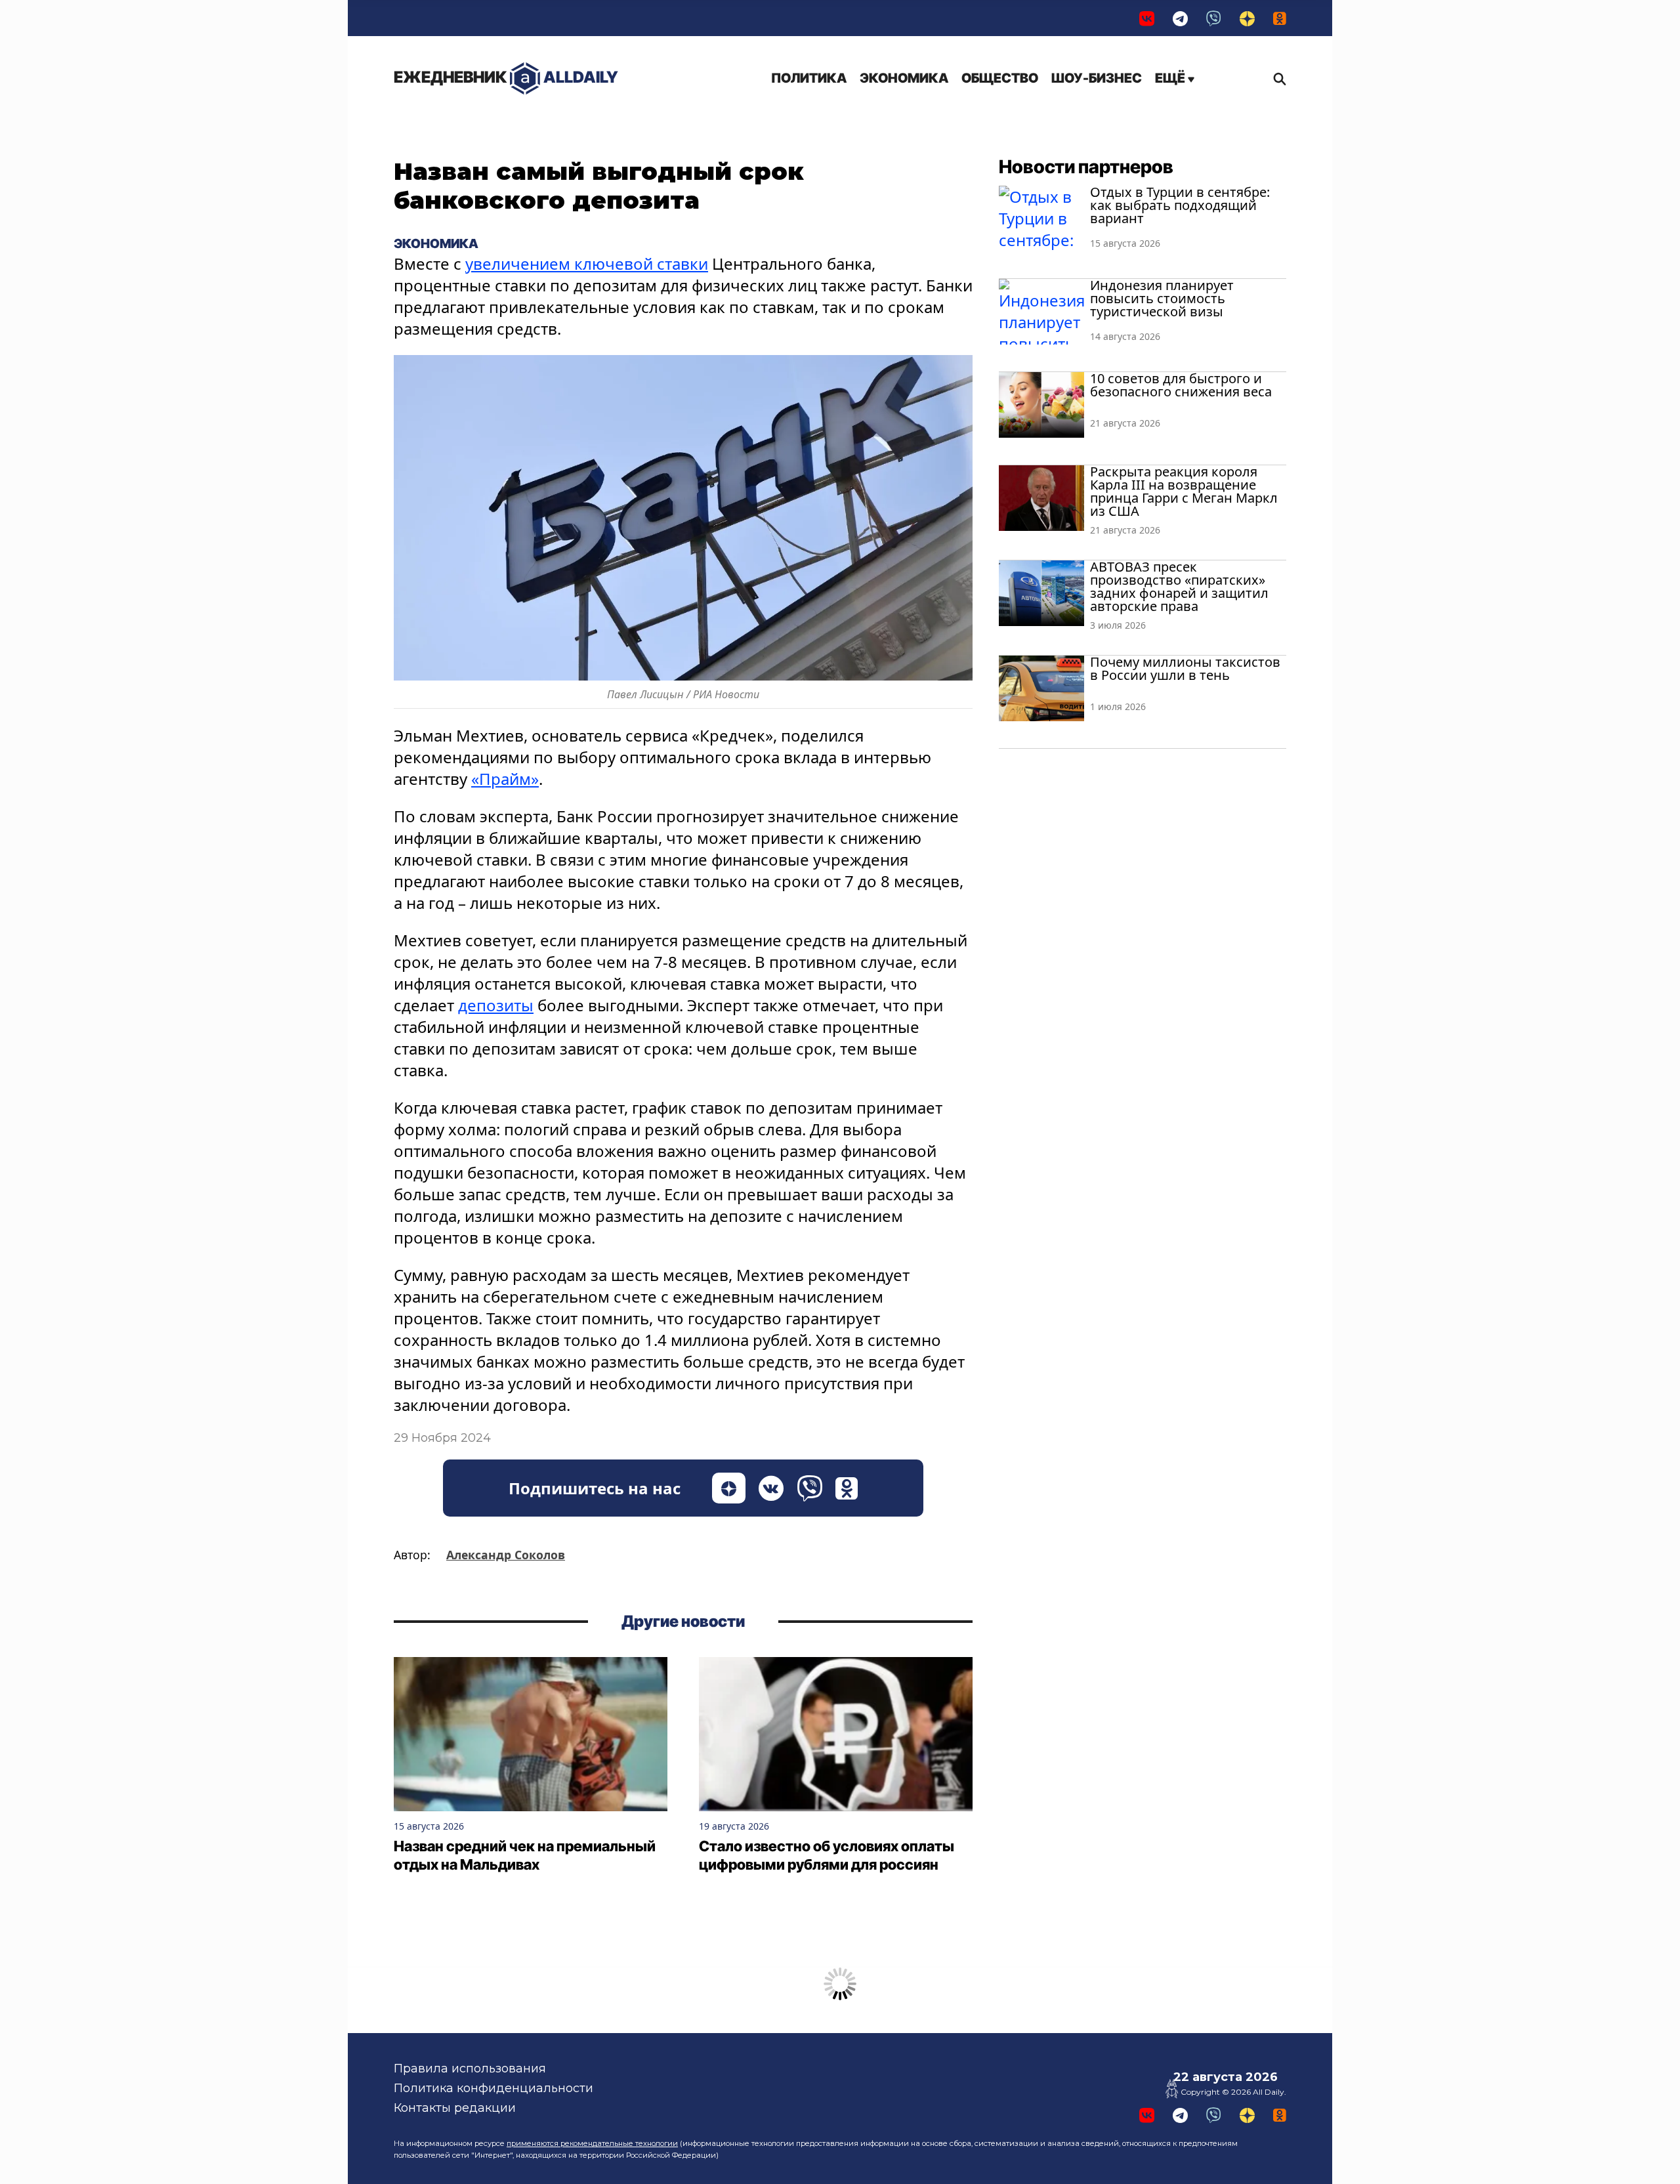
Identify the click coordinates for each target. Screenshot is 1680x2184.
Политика (809, 78)
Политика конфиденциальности (493, 2088)
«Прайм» (505, 779)
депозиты (496, 1005)
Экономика (904, 78)
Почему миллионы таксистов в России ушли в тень (1185, 668)
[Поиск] (1276, 79)
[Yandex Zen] (1247, 18)
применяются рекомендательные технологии (592, 2143)
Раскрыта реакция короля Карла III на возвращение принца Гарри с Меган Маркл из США (1184, 491)
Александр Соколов (506, 1555)
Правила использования (470, 2068)
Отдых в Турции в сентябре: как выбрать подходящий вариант (1180, 205)
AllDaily (506, 77)
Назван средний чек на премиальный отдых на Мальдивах (525, 1855)
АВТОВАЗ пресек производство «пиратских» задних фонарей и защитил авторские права (1179, 586)
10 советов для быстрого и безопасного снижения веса (1181, 385)
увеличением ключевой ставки (587, 263)
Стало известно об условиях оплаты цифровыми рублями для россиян (827, 1855)
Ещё (1171, 78)
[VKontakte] (1147, 18)
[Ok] (1280, 18)
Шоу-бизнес (1097, 78)
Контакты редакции (455, 2108)
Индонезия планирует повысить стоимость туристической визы (1162, 298)
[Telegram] (1180, 18)
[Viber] (1214, 18)
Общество (1000, 78)
